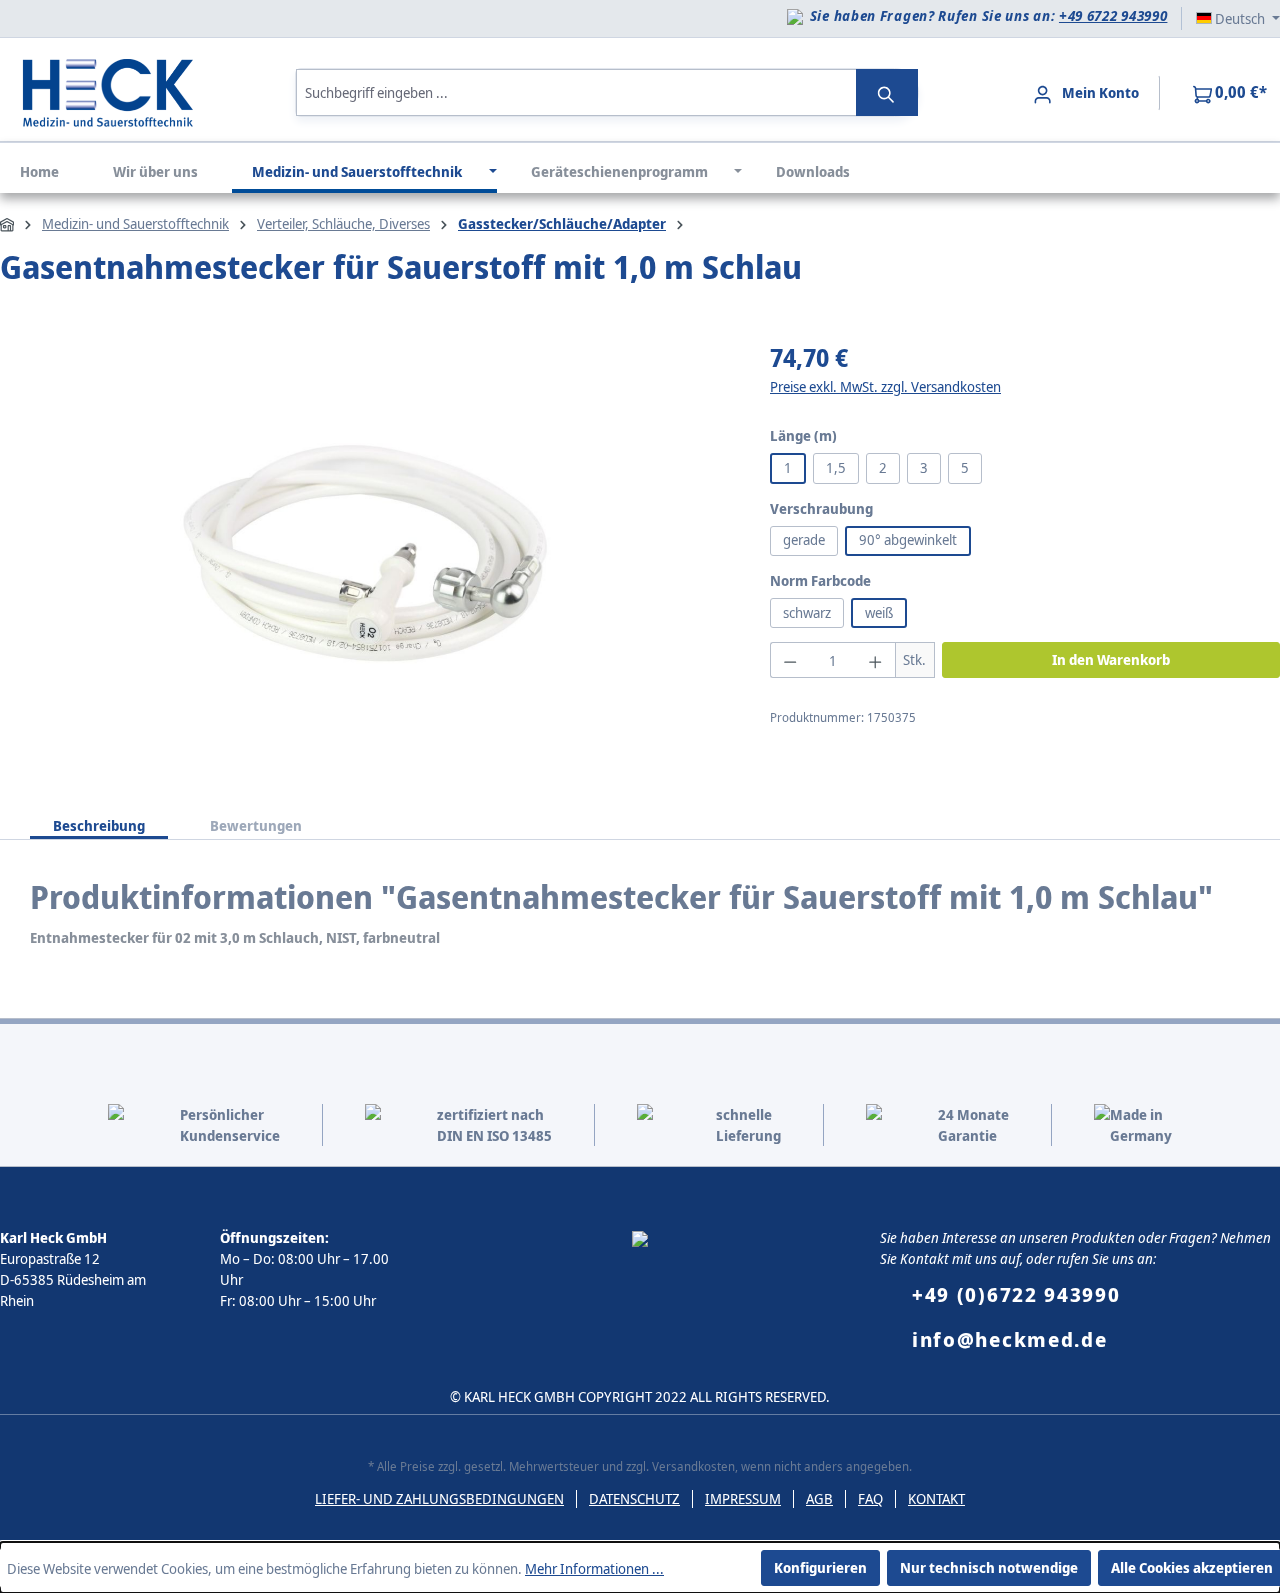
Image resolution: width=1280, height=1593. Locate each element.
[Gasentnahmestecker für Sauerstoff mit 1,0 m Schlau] (365, 555)
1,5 (836, 467)
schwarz (807, 612)
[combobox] (576, 92)
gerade (804, 539)
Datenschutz (634, 1498)
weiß (879, 612)
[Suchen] (887, 92)
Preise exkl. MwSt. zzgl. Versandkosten (885, 386)
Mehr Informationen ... (594, 1568)
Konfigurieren (820, 1567)
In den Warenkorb (1111, 659)
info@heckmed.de (1010, 1339)
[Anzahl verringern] (789, 660)
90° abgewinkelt (908, 539)
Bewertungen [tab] (256, 825)
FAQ (870, 1498)
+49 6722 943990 (1113, 15)
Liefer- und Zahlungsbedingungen (439, 1498)
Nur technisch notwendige (989, 1567)
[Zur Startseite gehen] (108, 90)
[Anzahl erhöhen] (875, 660)
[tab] (99, 821)
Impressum (743, 1498)
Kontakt (936, 1498)
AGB (819, 1498)
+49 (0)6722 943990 (1016, 1294)
